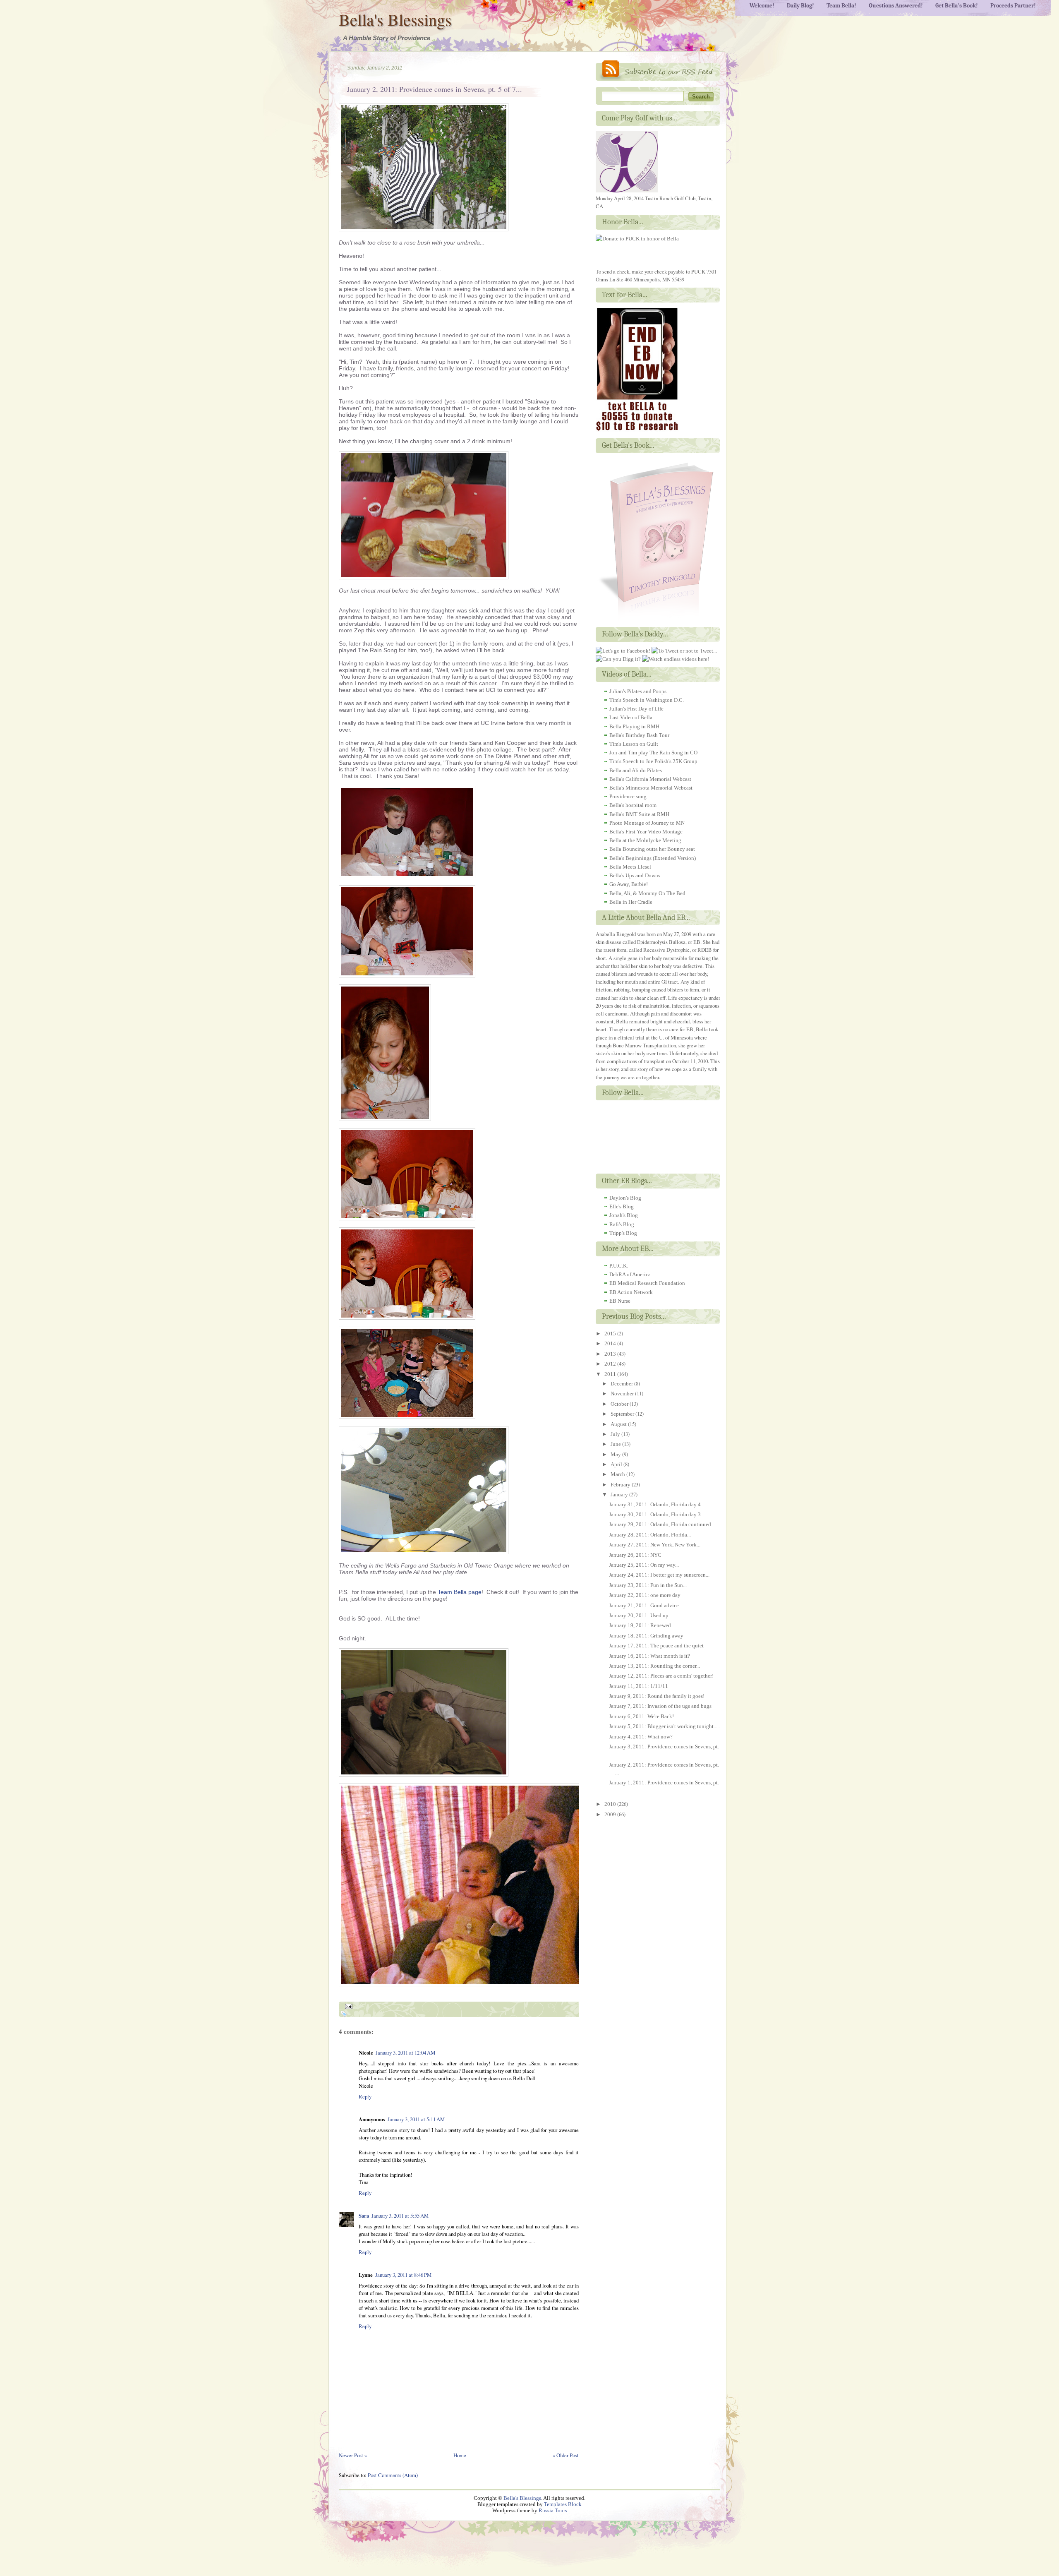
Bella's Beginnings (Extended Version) (653, 858)
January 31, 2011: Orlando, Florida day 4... (657, 1504)
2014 (611, 1343)
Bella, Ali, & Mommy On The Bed (647, 893)
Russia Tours (553, 2511)
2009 (611, 1814)
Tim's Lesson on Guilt (634, 744)
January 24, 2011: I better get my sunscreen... (659, 1575)
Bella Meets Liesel (630, 867)
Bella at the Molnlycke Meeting (645, 840)
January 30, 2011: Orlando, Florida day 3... (657, 1514)
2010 (611, 1804)
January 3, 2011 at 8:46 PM (403, 2275)
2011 (611, 1374)
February (621, 1485)
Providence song (628, 796)
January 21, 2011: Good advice (644, 1605)
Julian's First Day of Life (636, 709)
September (623, 1414)
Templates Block (563, 2504)
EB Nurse (620, 1301)
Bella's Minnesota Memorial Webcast (651, 788)
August (619, 1424)
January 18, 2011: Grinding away (646, 1636)
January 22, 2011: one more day (645, 1595)
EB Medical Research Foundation (647, 1283)
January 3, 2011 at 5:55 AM (400, 2216)
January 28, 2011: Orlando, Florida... (650, 1535)
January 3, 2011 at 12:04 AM (405, 2053)
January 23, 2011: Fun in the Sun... (648, 1585)
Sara (364, 2216)
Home (460, 2455)
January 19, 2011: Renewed (640, 1625)
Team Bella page (460, 1592)
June (616, 1444)
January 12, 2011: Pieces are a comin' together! (661, 1676)
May (616, 1454)
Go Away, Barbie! (629, 884)
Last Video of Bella (631, 717)
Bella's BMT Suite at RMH (639, 814)
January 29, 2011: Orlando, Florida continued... (662, 1524)
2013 (611, 1354)
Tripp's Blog (623, 1233)
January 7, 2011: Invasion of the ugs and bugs (660, 1706)
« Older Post (566, 2455)
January (620, 1494)
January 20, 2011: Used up (639, 1615)
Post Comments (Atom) (393, 2475)
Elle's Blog (622, 1206)
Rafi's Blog (622, 1224)
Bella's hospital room (633, 805)
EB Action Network (631, 1292)
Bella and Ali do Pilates (636, 770)
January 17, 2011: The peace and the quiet (656, 1646)
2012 (611, 1364)
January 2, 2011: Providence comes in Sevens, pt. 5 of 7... (435, 89)
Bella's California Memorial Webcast (650, 779)
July (616, 1434)
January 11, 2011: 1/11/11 (639, 1686)
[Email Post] (347, 2005)
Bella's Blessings (395, 19)
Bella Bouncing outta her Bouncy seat (652, 849)
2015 (611, 1334)
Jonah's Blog (624, 1215)
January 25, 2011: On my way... (644, 1565)
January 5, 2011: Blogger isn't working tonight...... (665, 1726)
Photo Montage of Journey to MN (647, 823)
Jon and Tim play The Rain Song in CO (653, 753)
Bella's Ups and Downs (635, 875)
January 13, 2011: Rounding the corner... (654, 1666)
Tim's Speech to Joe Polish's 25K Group (653, 761)
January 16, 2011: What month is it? (649, 1656)
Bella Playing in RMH (634, 726)
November (623, 1394)
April (617, 1464)
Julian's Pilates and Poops (638, 691)
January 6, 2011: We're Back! (641, 1716)
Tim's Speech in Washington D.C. (647, 700)
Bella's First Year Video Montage (646, 832)
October (620, 1404)
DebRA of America (630, 1274)
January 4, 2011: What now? (641, 1737)
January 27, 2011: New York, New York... (655, 1545)
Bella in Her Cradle (631, 902)
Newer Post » (353, 2455)
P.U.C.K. (619, 1266)
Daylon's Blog (625, 1198)
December (622, 1384)
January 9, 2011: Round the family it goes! (657, 1696)
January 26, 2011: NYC (635, 1555)
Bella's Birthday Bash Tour (639, 735)
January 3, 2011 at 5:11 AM (416, 2119)
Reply (365, 2096)
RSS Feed (658, 71)
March (618, 1474)
